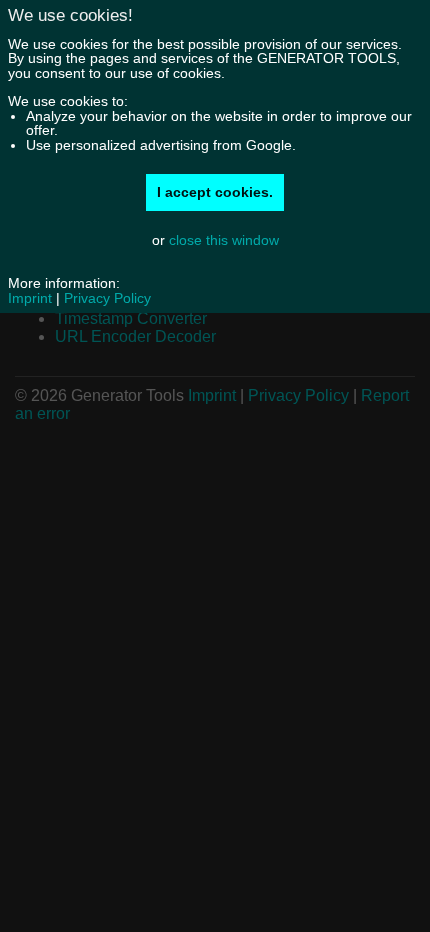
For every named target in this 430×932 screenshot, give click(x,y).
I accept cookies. (215, 192)
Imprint (30, 298)
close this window (224, 240)
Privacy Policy (107, 298)
